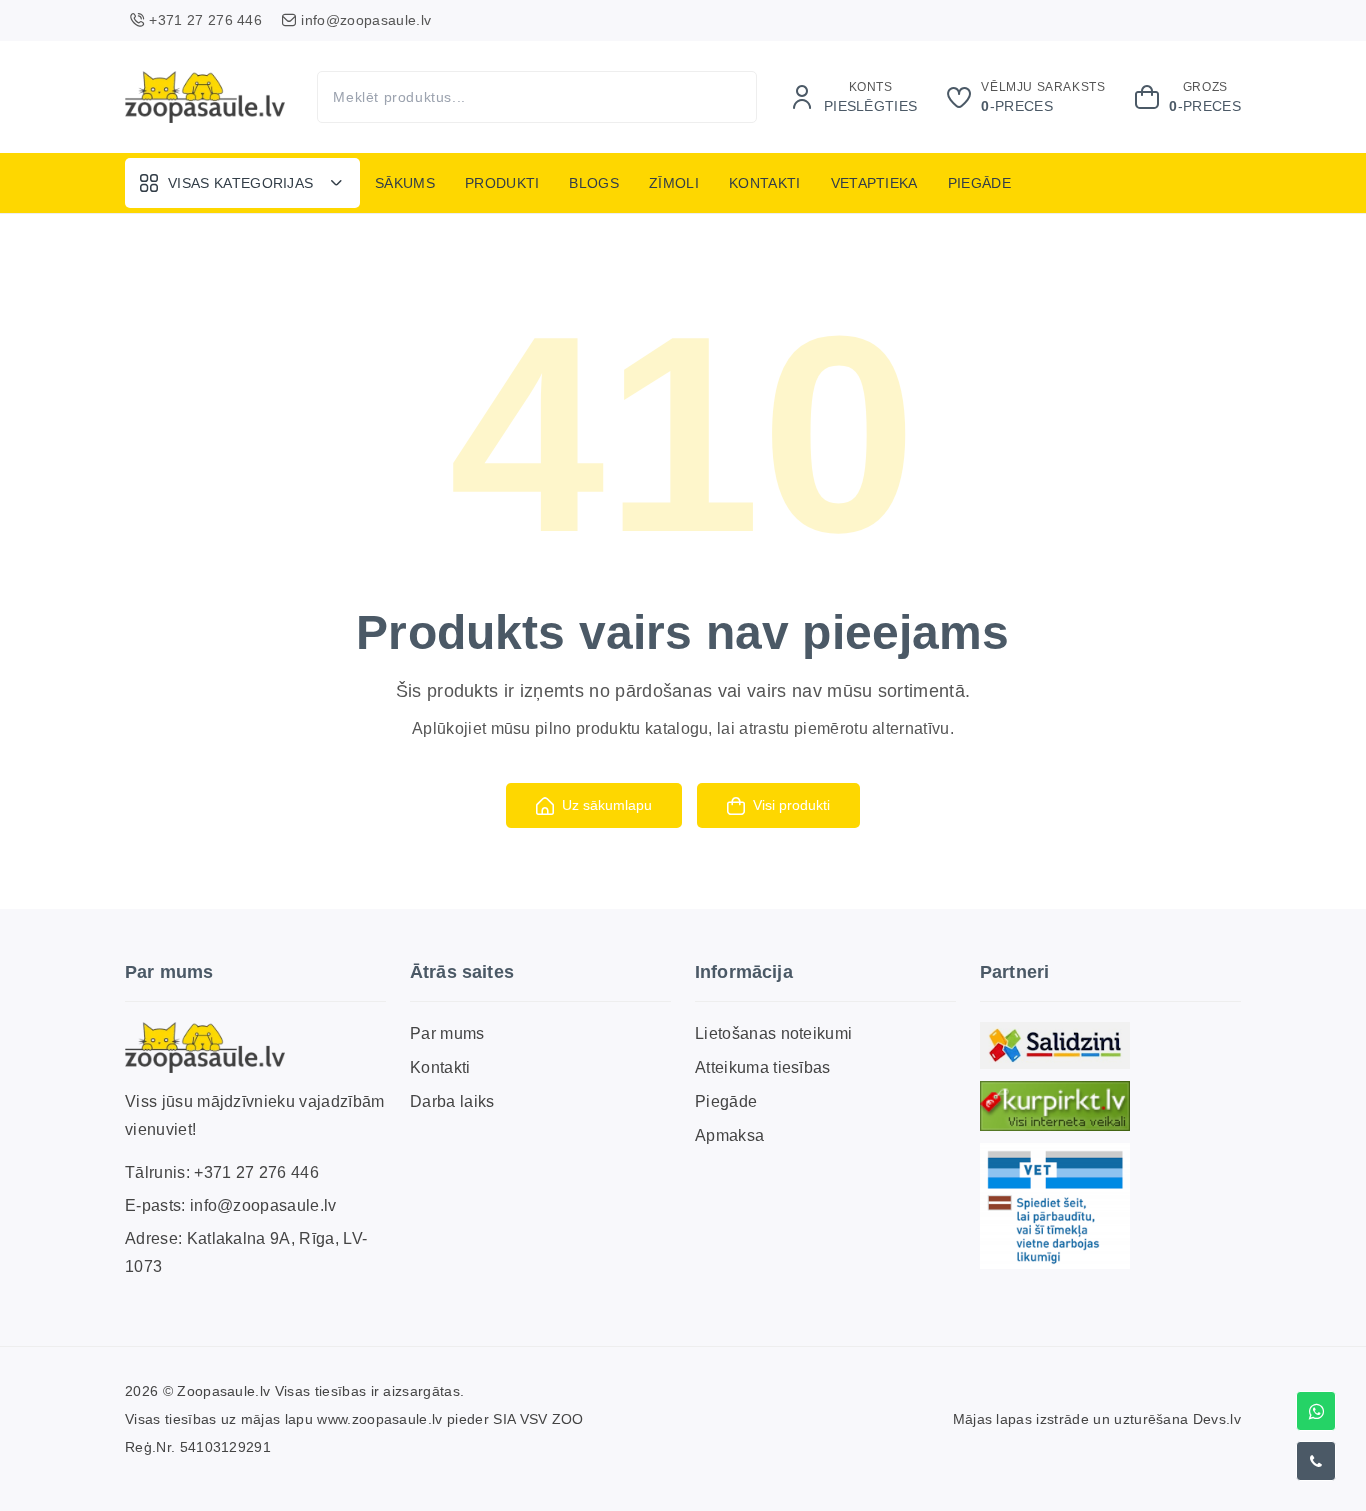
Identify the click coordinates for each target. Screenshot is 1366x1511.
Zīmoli (674, 183)
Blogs (594, 183)
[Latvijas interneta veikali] (1055, 1106)
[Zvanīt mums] (1316, 1461)
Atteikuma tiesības (763, 1067)
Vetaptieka (874, 183)
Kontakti (765, 183)
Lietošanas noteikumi (773, 1033)
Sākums (405, 183)
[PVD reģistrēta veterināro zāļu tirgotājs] (1055, 1205)
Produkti (502, 183)
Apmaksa (729, 1135)
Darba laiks (452, 1101)
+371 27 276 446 (256, 1172)
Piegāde (979, 183)
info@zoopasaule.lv (263, 1205)
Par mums (447, 1033)
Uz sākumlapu (607, 805)
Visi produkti (791, 805)
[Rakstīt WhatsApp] (1316, 1411)
